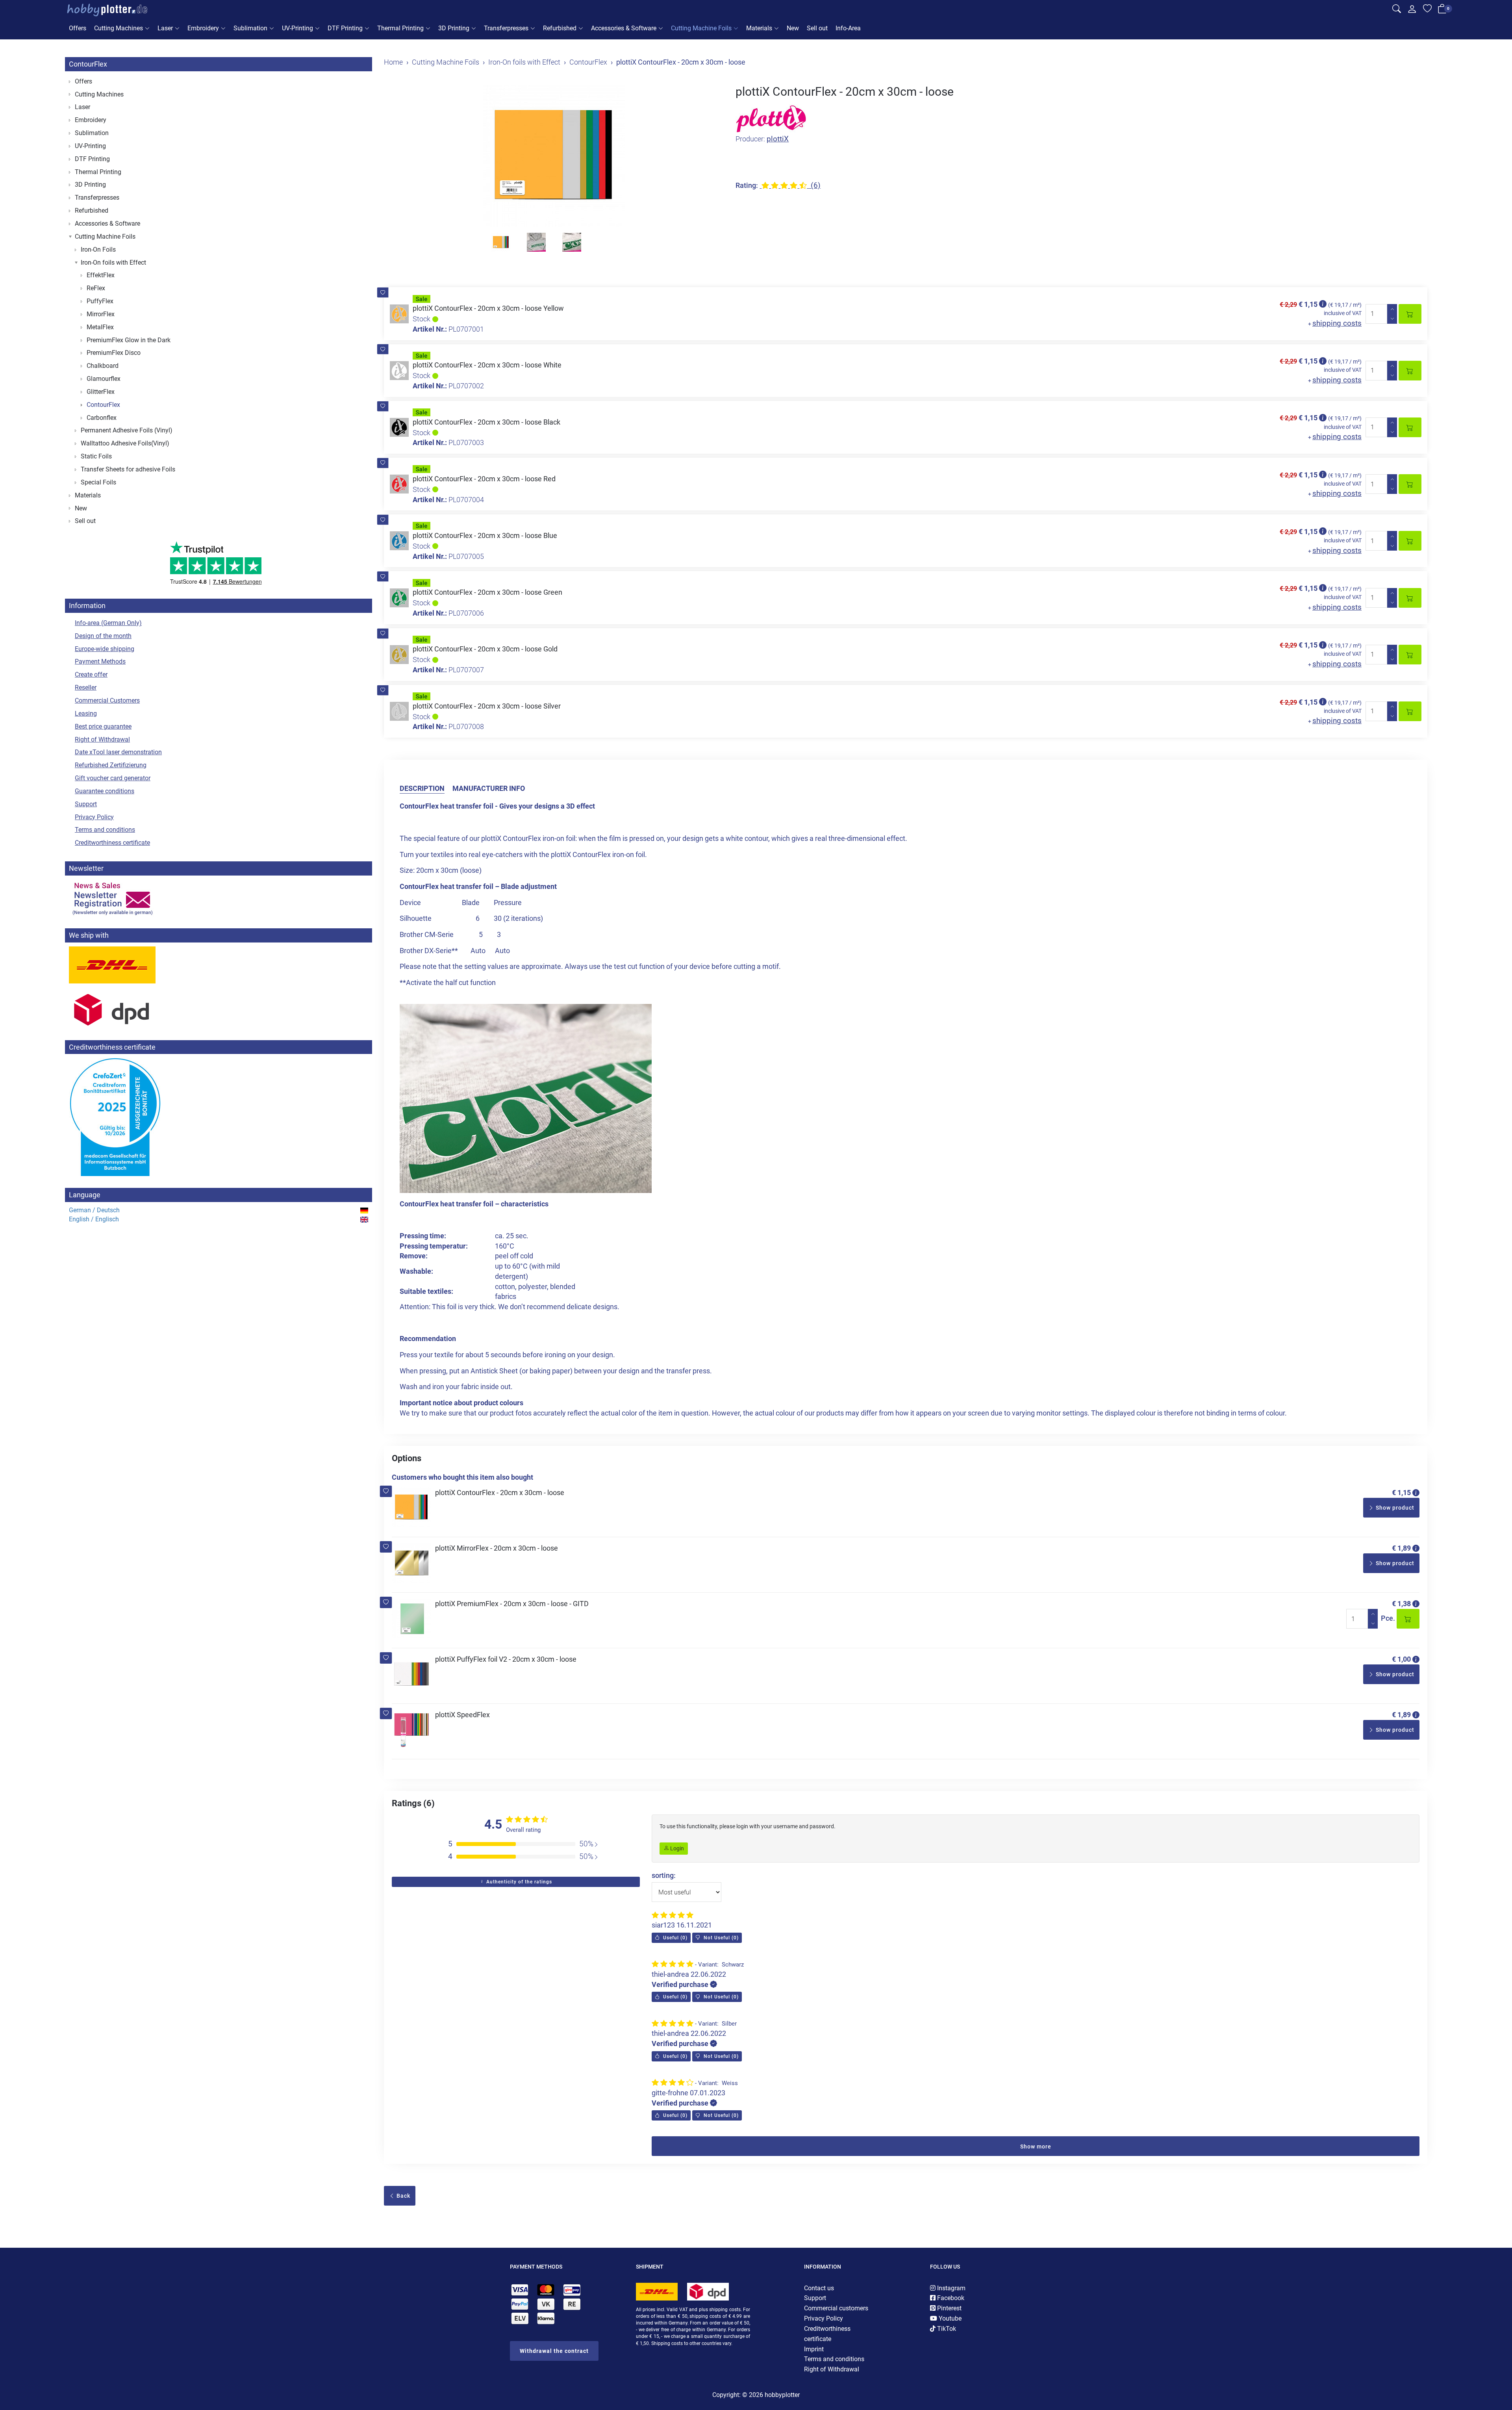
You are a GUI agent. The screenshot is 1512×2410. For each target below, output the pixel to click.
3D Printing (454, 28)
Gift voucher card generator (113, 778)
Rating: (747, 185)
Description (422, 788)
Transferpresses (506, 28)
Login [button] (676, 1848)
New (793, 28)
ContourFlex (88, 64)
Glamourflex (104, 379)
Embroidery (203, 28)
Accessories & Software (624, 28)
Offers (78, 28)
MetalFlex (100, 327)
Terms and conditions (105, 830)
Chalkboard (103, 366)
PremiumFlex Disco (114, 353)
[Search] (1397, 10)
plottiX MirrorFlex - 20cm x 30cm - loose (497, 1548)
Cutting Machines (119, 28)
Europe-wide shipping (105, 649)
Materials (759, 28)
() (674, 1938)
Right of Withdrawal (102, 739)
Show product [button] (1394, 1508)
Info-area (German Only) (108, 623)
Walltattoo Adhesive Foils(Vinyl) (125, 443)
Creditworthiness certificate (112, 843)
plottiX (778, 139)
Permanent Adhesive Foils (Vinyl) (127, 430)
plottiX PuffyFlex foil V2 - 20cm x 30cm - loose (506, 1659)
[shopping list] (1427, 10)
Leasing (86, 713)
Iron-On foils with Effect (113, 263)
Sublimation (250, 28)
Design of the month (103, 636)
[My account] (1412, 11)
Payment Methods (100, 661)
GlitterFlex (101, 392)
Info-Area (848, 28)
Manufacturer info (489, 788)
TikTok (946, 2329)
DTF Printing (345, 28)
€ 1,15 (1401, 1493)
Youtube (949, 2318)
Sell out (817, 28)
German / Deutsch (94, 1210)
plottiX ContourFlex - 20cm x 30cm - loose (500, 1493)
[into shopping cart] (1410, 314)
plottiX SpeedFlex (462, 1715)
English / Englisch (94, 1219)
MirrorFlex (101, 314)
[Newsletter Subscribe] (219, 898)
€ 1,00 (1401, 1659)
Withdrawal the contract (554, 2351)
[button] (383, 293)
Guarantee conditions (105, 791)
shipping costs (1337, 323)
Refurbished (560, 28)
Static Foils (96, 456)
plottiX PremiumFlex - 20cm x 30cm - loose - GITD (512, 1604)
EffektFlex (101, 275)
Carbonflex (102, 418)
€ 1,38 (1401, 1604)
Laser (165, 28)
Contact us (819, 2288)
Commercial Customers (107, 700)
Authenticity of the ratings (518, 1882)
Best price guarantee (103, 726)
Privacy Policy (94, 817)
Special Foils (98, 482)
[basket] (1442, 11)
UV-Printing (297, 28)
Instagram (951, 2288)
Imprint (814, 2349)
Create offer (91, 674)
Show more (1036, 2147)
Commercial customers (836, 2308)
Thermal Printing (400, 28)
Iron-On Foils (98, 250)
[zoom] (554, 156)
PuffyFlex (100, 301)
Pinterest (949, 2308)
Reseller (86, 687)
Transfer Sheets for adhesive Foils (128, 469)
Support (86, 804)
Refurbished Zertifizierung (111, 765)
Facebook (950, 2298)
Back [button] (403, 2196)
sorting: (664, 1875)
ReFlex (96, 288)
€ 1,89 (1401, 1548)
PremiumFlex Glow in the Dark (129, 340)
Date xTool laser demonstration (118, 752)
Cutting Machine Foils (701, 28)
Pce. (1388, 1618)
